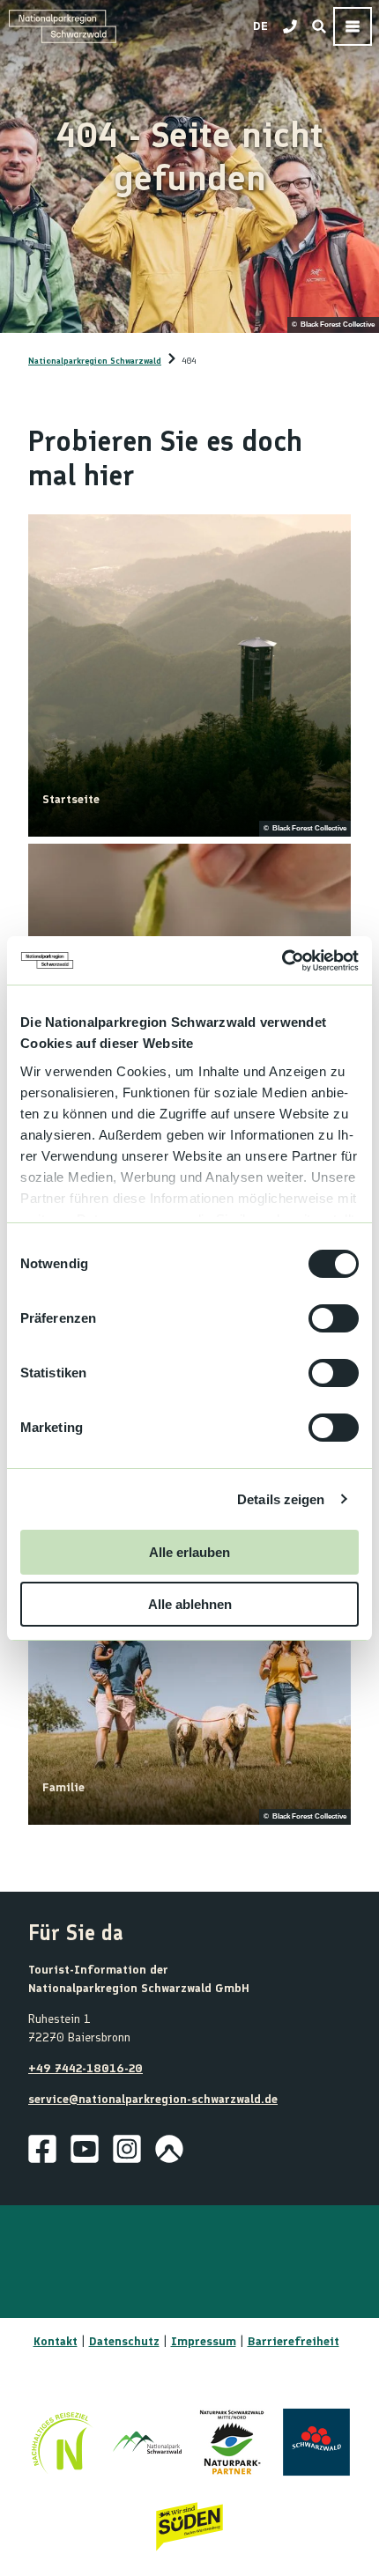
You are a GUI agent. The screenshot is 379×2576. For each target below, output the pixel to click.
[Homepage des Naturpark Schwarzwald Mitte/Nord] (232, 2442)
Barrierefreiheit (294, 2341)
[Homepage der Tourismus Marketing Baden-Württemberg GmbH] (189, 2527)
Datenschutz (124, 2341)
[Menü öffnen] (353, 26)
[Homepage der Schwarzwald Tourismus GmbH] (316, 2442)
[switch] (334, 1318)
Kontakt (56, 2341)
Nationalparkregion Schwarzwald (95, 361)
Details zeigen (281, 1499)
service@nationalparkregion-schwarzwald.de (153, 2099)
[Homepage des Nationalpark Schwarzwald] (147, 2442)
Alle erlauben (189, 1552)
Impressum (204, 2341)
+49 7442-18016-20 (85, 2068)
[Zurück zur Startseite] (63, 26)
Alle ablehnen (190, 1604)
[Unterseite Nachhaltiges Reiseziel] (63, 2442)
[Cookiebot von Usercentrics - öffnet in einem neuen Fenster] (282, 961)
